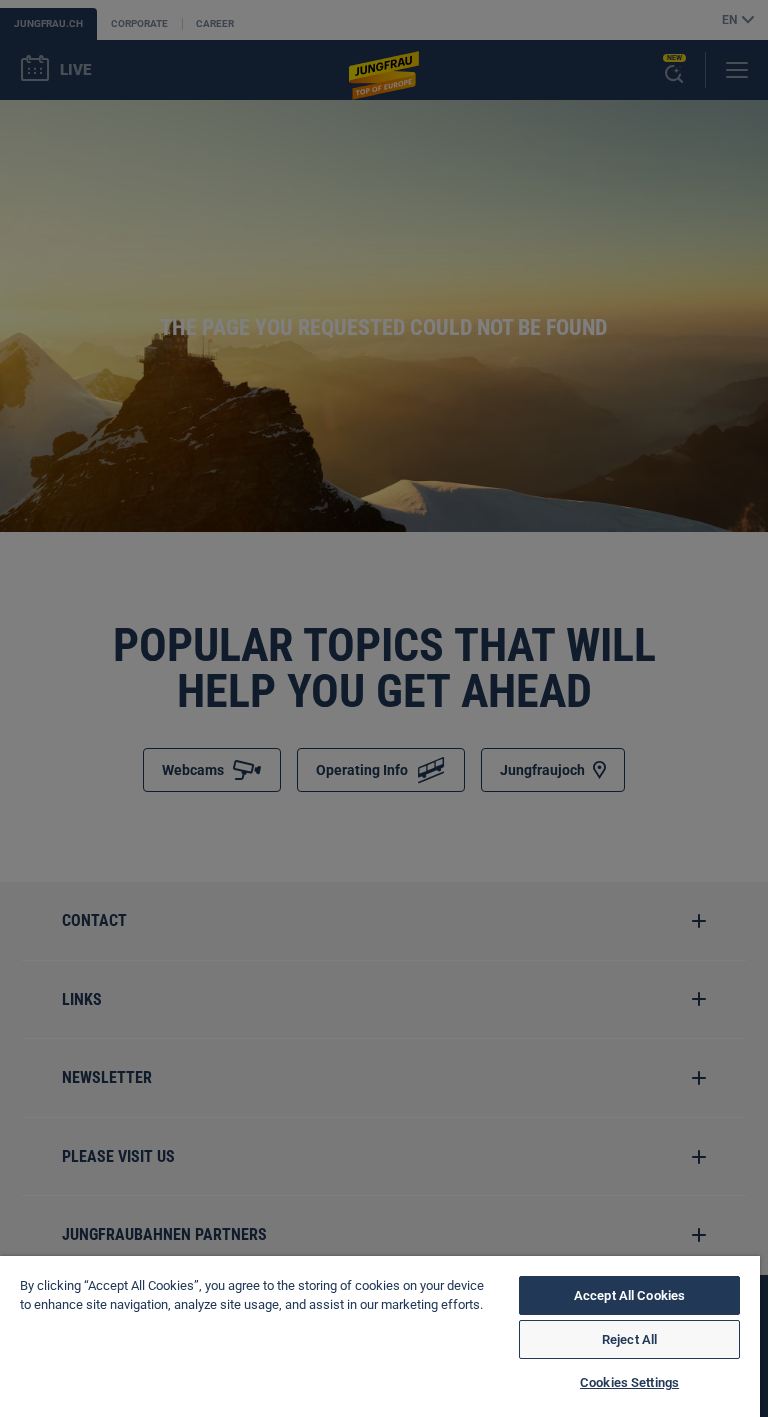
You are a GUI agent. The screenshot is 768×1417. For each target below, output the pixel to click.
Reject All (629, 1339)
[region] (380, 1336)
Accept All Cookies (629, 1295)
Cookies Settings (629, 1382)
